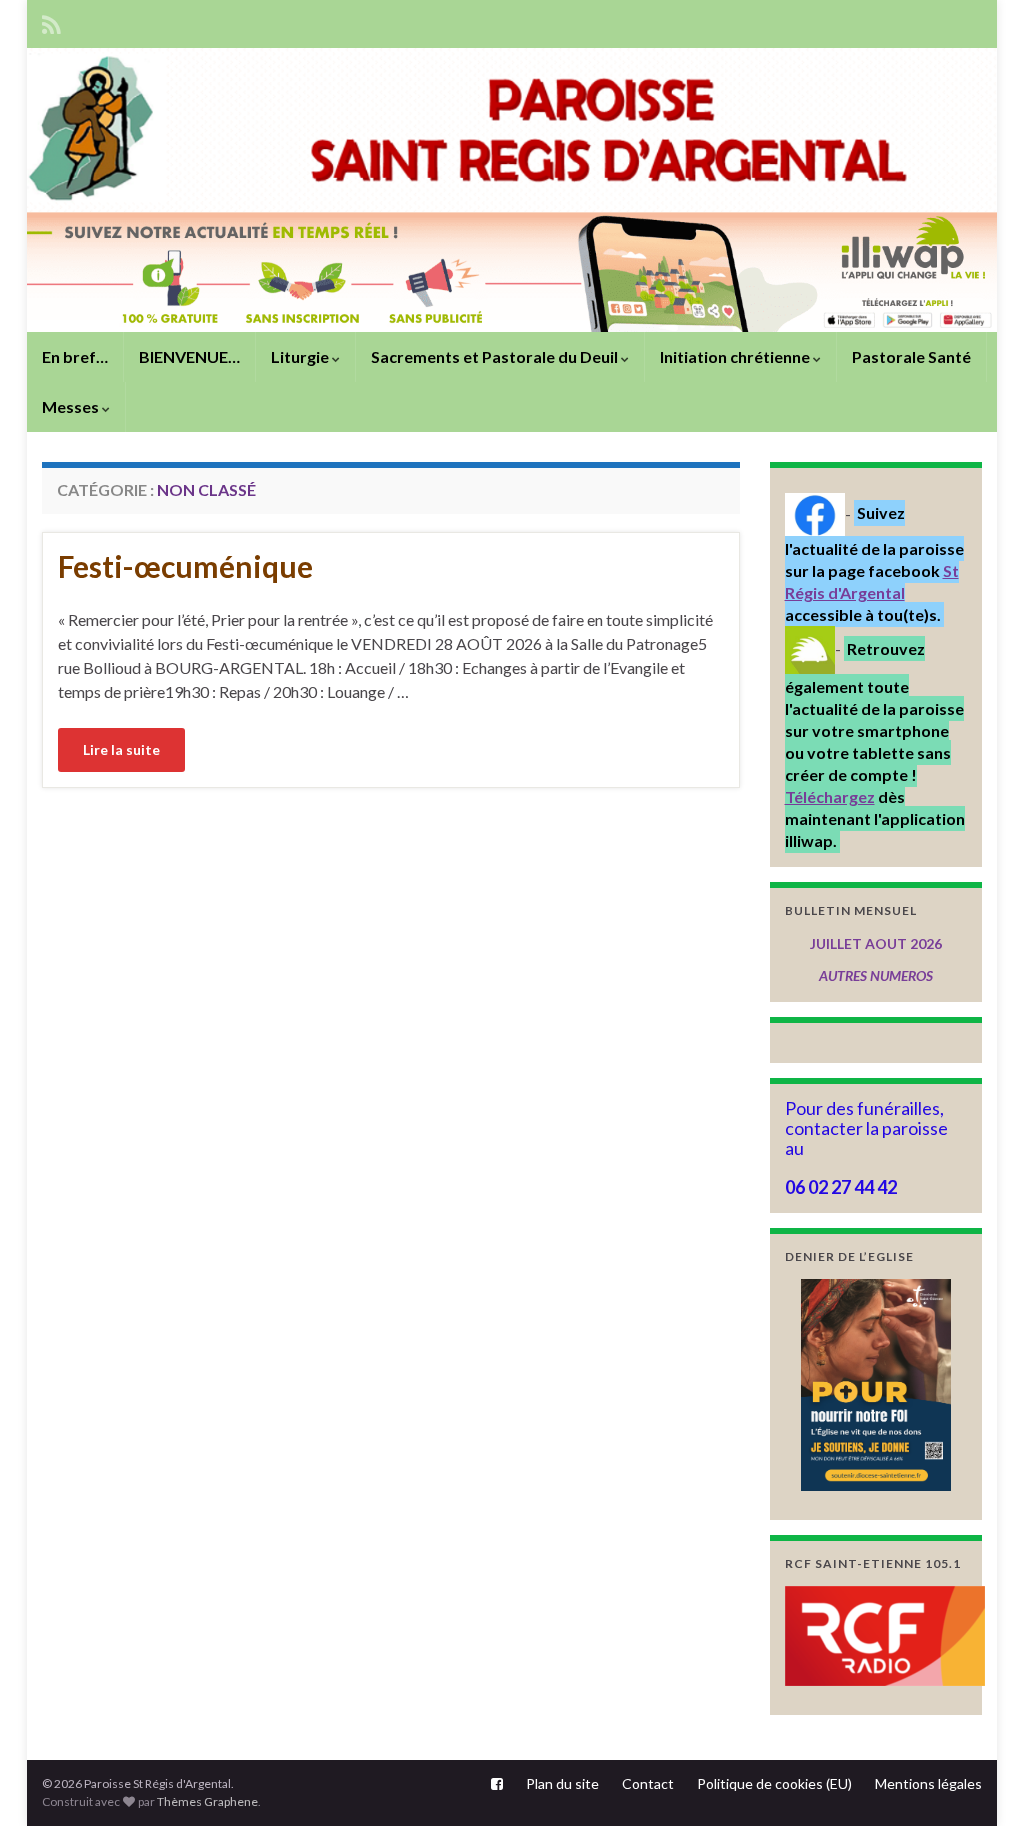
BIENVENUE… (189, 356)
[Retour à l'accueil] (512, 190)
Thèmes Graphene (207, 1801)
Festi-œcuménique (185, 566)
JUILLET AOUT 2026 (876, 943)
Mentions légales (928, 1783)
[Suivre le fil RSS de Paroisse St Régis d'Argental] (51, 21)
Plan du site (562, 1783)
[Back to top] (979, 1781)
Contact (648, 1783)
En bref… (75, 356)
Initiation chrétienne (736, 356)
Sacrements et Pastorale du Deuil (496, 356)
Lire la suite (121, 749)
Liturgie (301, 356)
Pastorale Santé (911, 356)
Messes (72, 406)
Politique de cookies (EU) (774, 1783)
